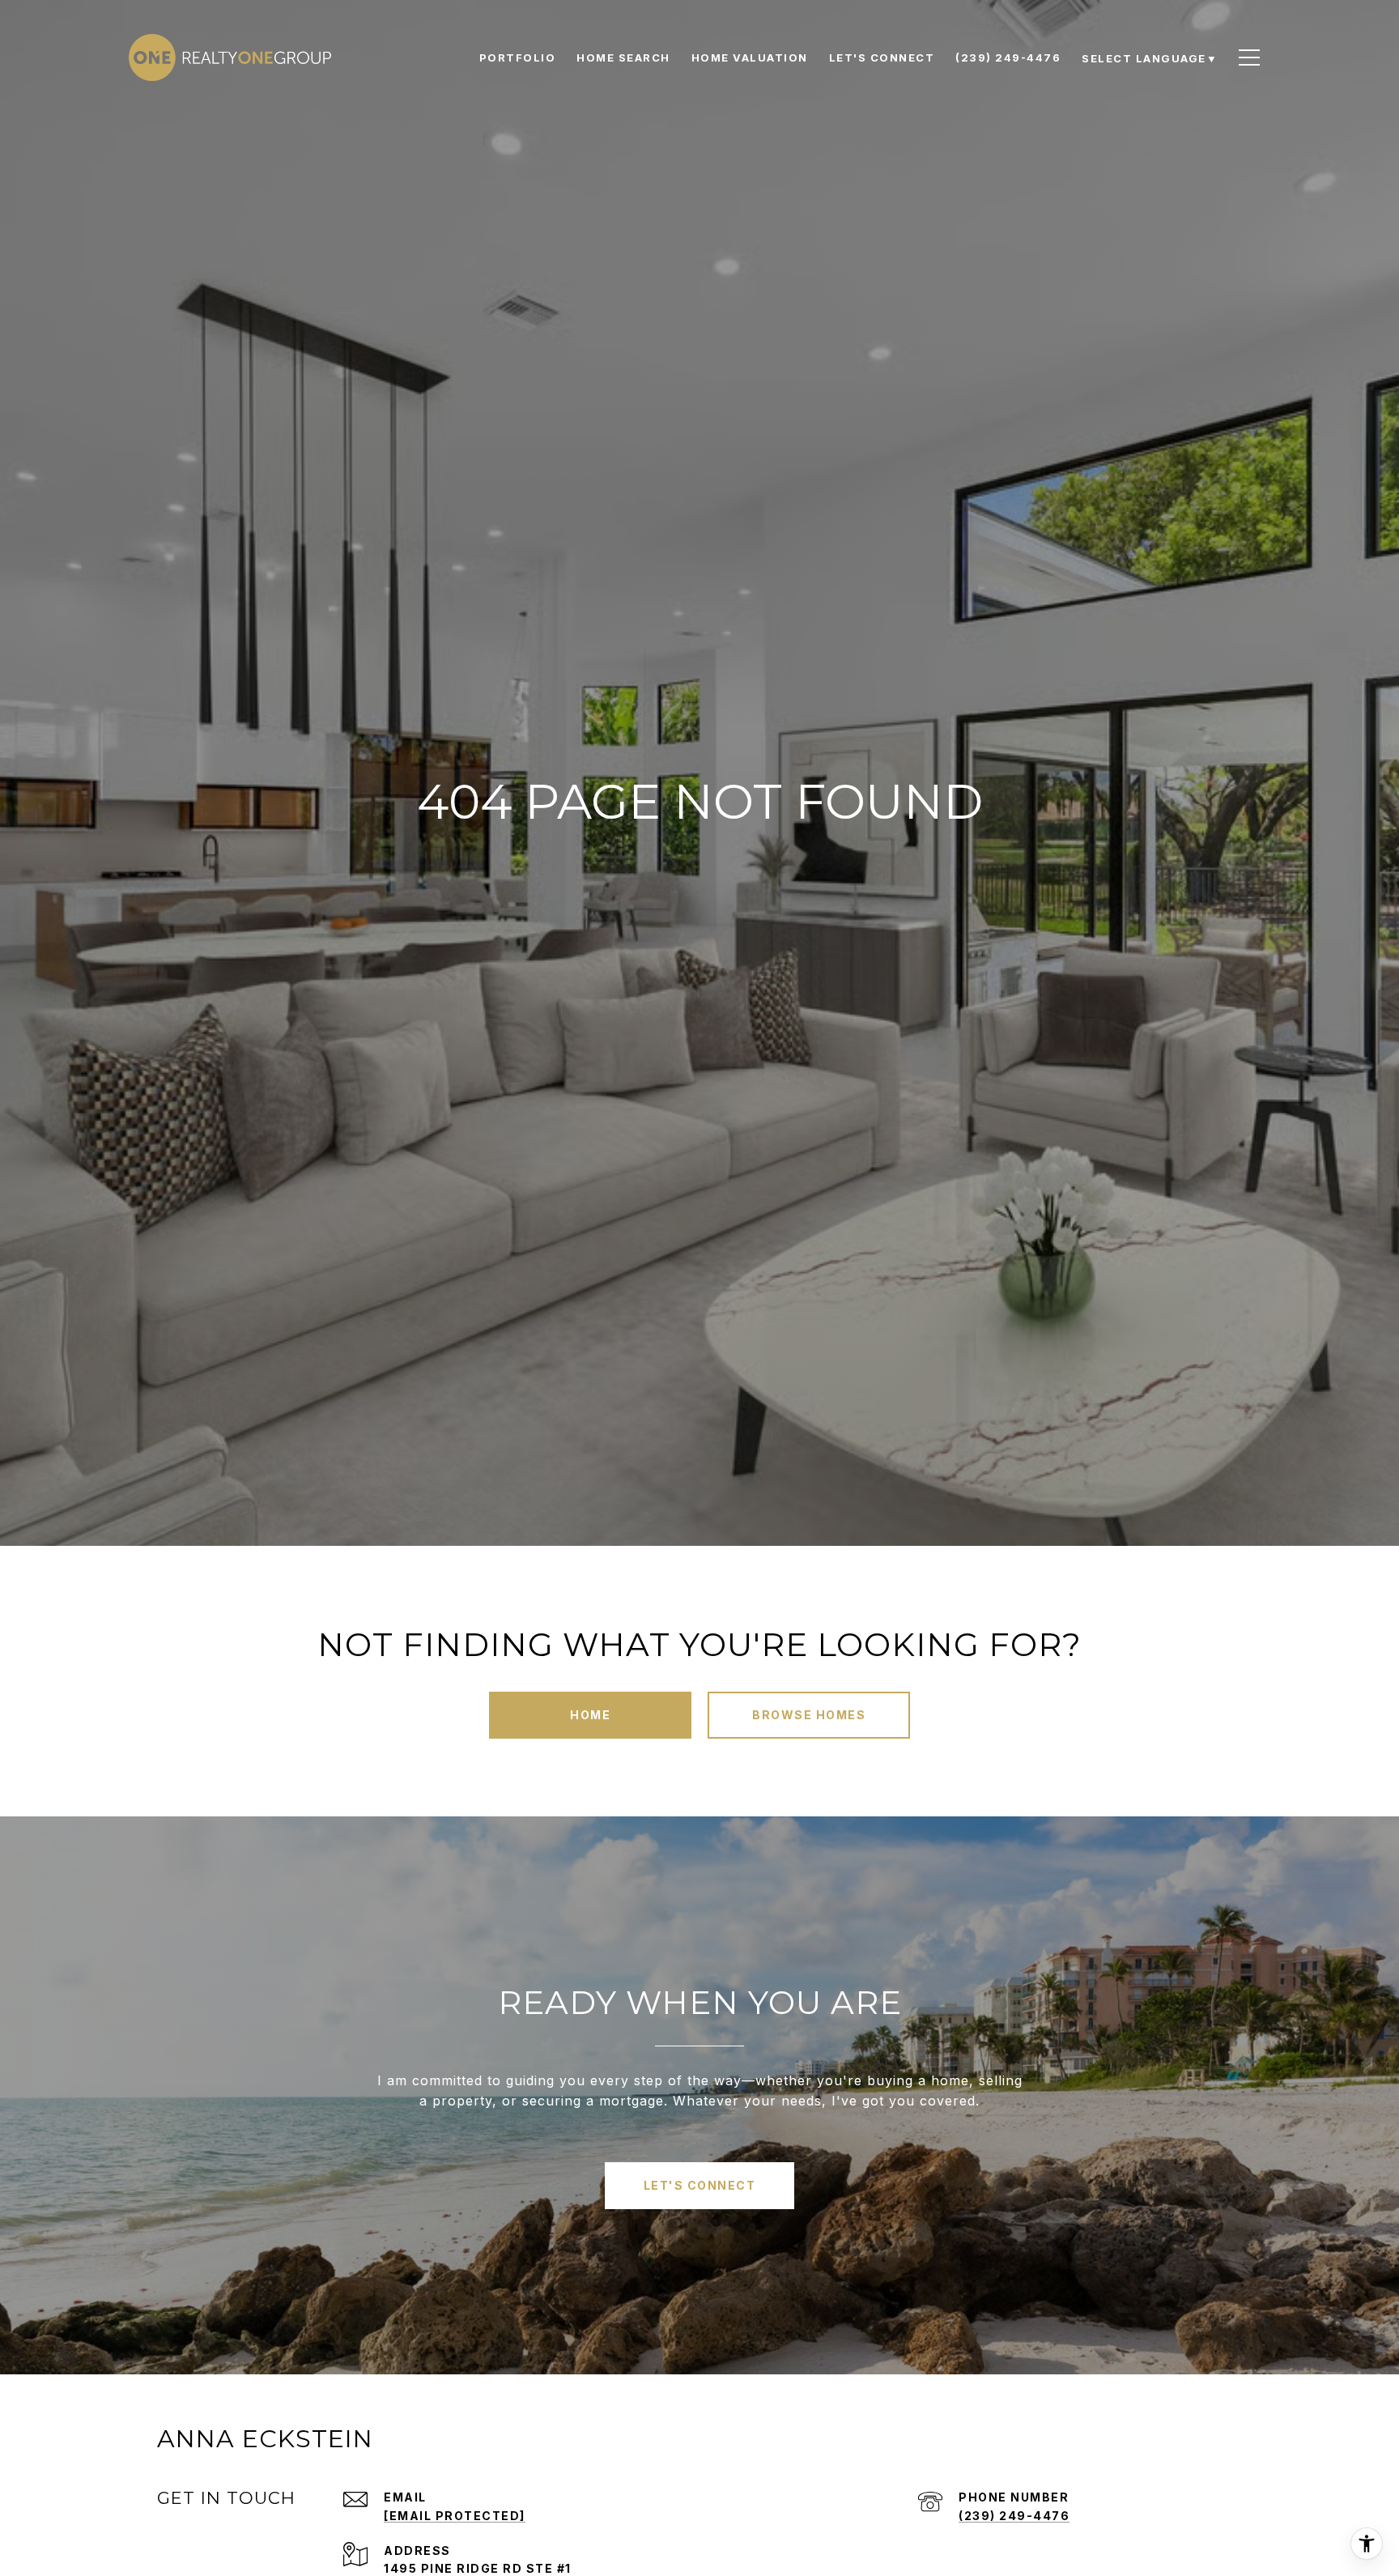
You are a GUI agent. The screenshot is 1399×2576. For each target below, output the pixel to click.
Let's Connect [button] (700, 2185)
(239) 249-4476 (1014, 2516)
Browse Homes (809, 1715)
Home (590, 1715)
